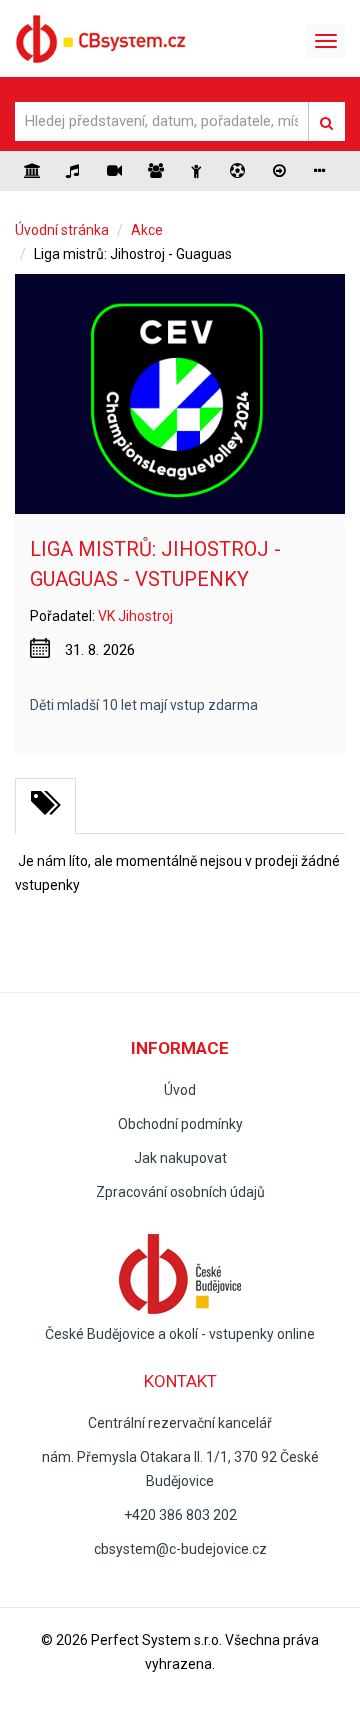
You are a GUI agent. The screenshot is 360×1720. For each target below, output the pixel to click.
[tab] (45, 806)
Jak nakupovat (180, 1158)
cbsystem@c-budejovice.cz (180, 1549)
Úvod (180, 1090)
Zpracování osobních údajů (180, 1192)
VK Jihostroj (135, 616)
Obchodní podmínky (180, 1124)
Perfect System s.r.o (155, 1640)
